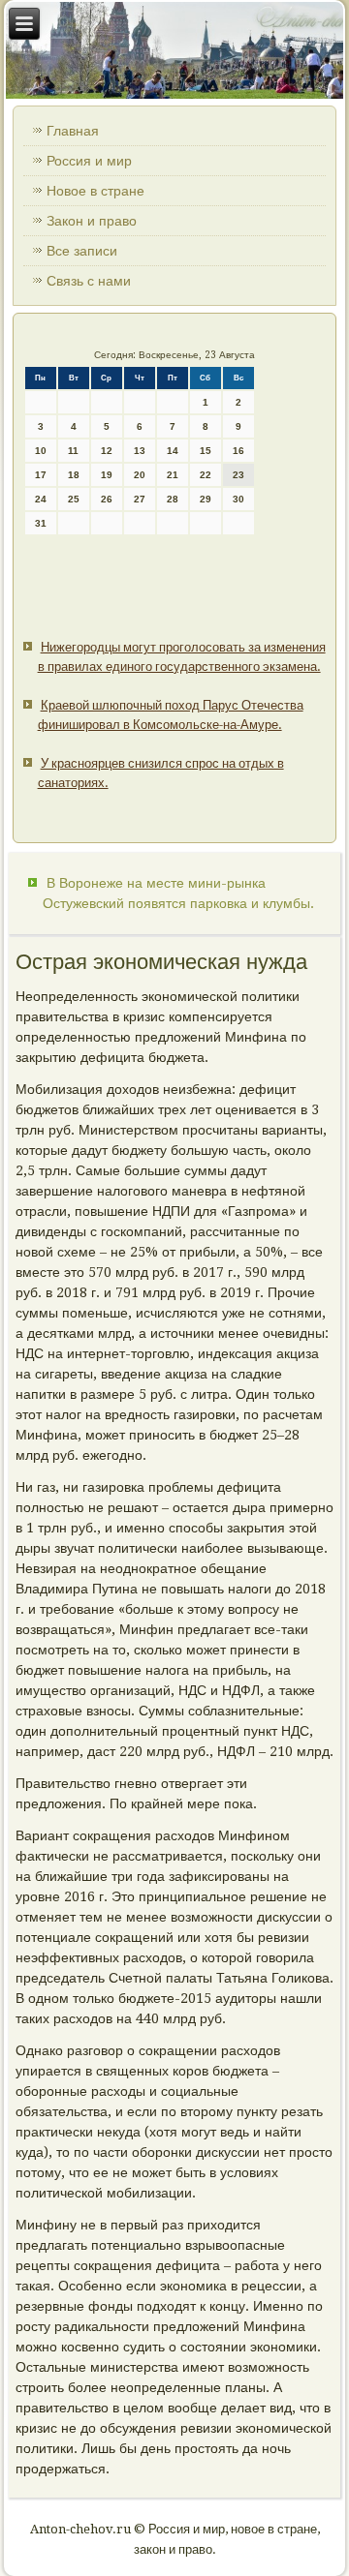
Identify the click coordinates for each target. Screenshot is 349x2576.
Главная (73, 131)
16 (238, 451)
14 (173, 451)
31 (41, 523)
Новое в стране (95, 191)
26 (107, 499)
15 (206, 451)
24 (41, 499)
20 (140, 475)
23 (238, 475)
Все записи (82, 251)
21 (173, 475)
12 (107, 451)
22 (206, 475)
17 (41, 475)
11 (73, 451)
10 (41, 451)
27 (140, 499)
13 (140, 451)
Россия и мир (89, 161)
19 (107, 475)
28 (173, 499)
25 (74, 499)
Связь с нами (89, 281)
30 (238, 499)
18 (74, 475)
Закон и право (92, 221)
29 (206, 499)
